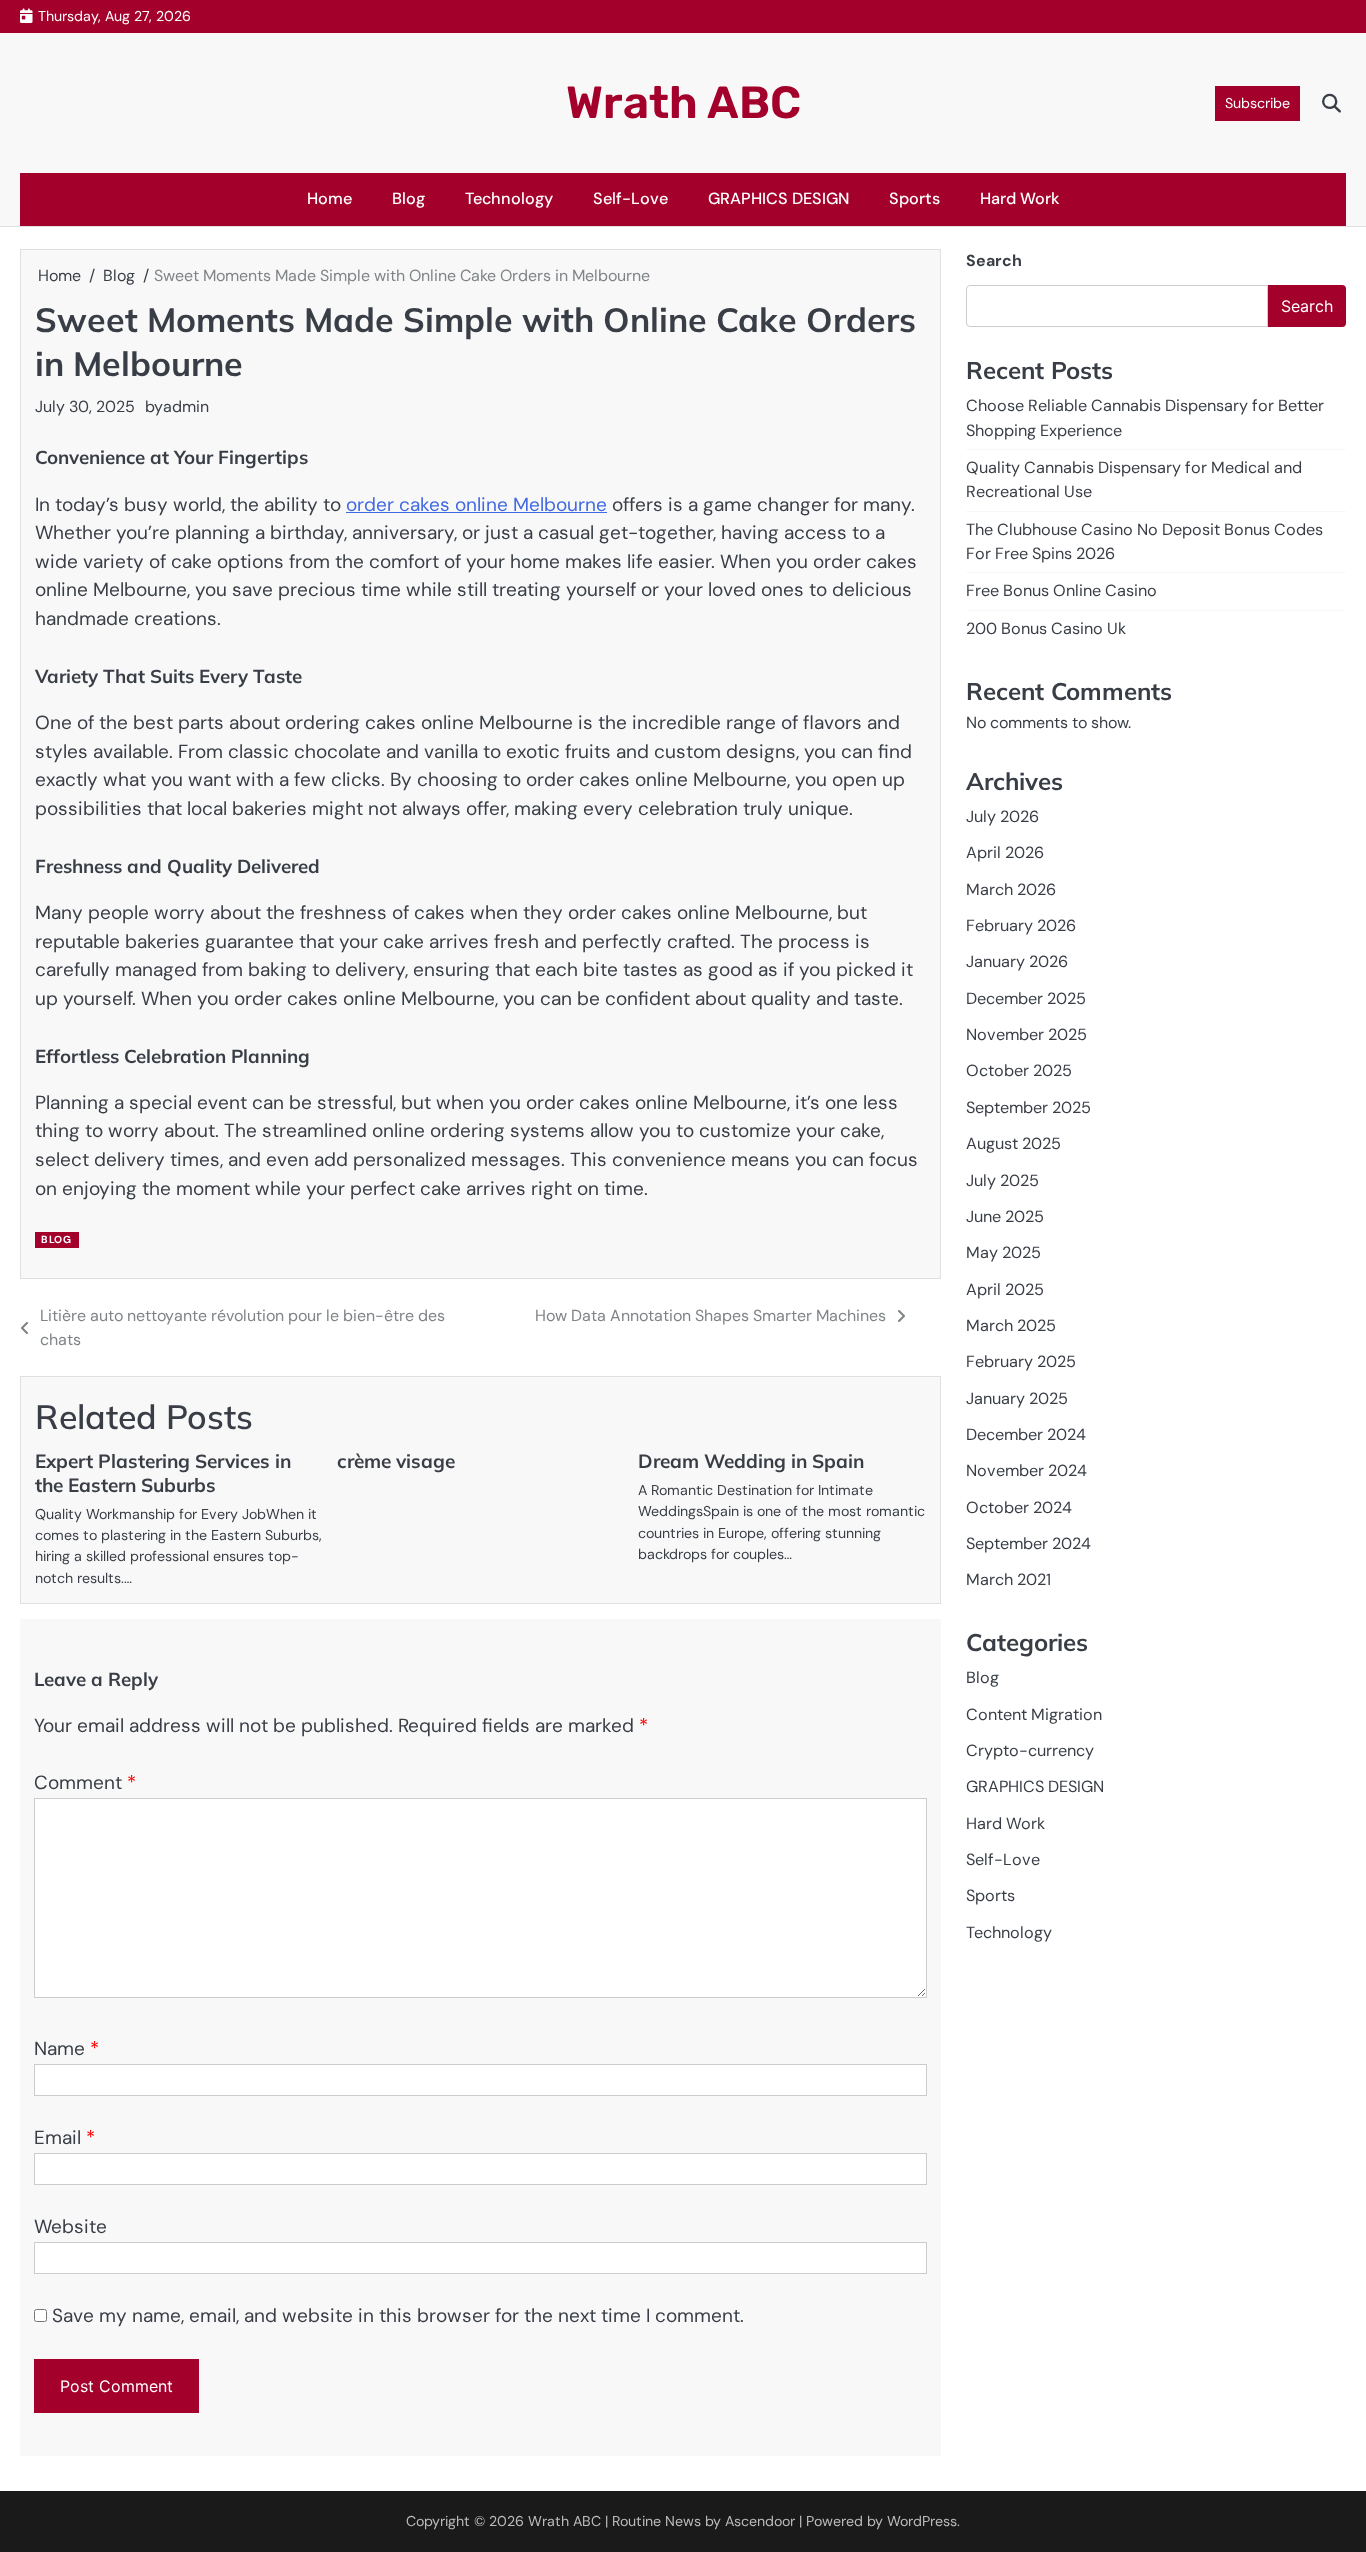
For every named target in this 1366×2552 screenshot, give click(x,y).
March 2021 (1008, 1579)
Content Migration (1034, 1714)
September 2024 (1028, 1543)
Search (994, 260)
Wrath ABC (683, 102)
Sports (914, 198)
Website (70, 2226)
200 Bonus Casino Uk (1046, 628)
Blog (408, 198)
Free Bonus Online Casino (1061, 590)
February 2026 (1021, 925)
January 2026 (1017, 961)
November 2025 (1026, 1034)
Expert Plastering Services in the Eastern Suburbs (163, 1473)
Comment (85, 1782)
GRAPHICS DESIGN (778, 198)
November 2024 (1026, 1470)
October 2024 (1019, 1507)
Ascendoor (760, 2521)
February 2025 (1021, 1361)
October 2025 (1019, 1070)
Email (64, 2137)
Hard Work (1020, 198)
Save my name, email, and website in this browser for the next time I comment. (398, 2315)
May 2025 (1003, 1252)
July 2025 (1002, 1179)
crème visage (396, 1461)
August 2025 (1013, 1143)
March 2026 (1011, 889)
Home (329, 198)
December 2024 (1026, 1434)
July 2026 (1002, 816)
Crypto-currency (1030, 1750)
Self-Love (630, 198)
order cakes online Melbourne (476, 504)
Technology (509, 198)
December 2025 (1026, 998)
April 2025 (1005, 1288)
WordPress (922, 2521)
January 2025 (1017, 1398)
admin (186, 406)
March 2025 (1011, 1325)
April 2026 (1005, 852)
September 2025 (1028, 1107)
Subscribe (1257, 103)
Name (66, 2048)
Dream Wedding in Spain (751, 1461)
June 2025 (1005, 1216)
